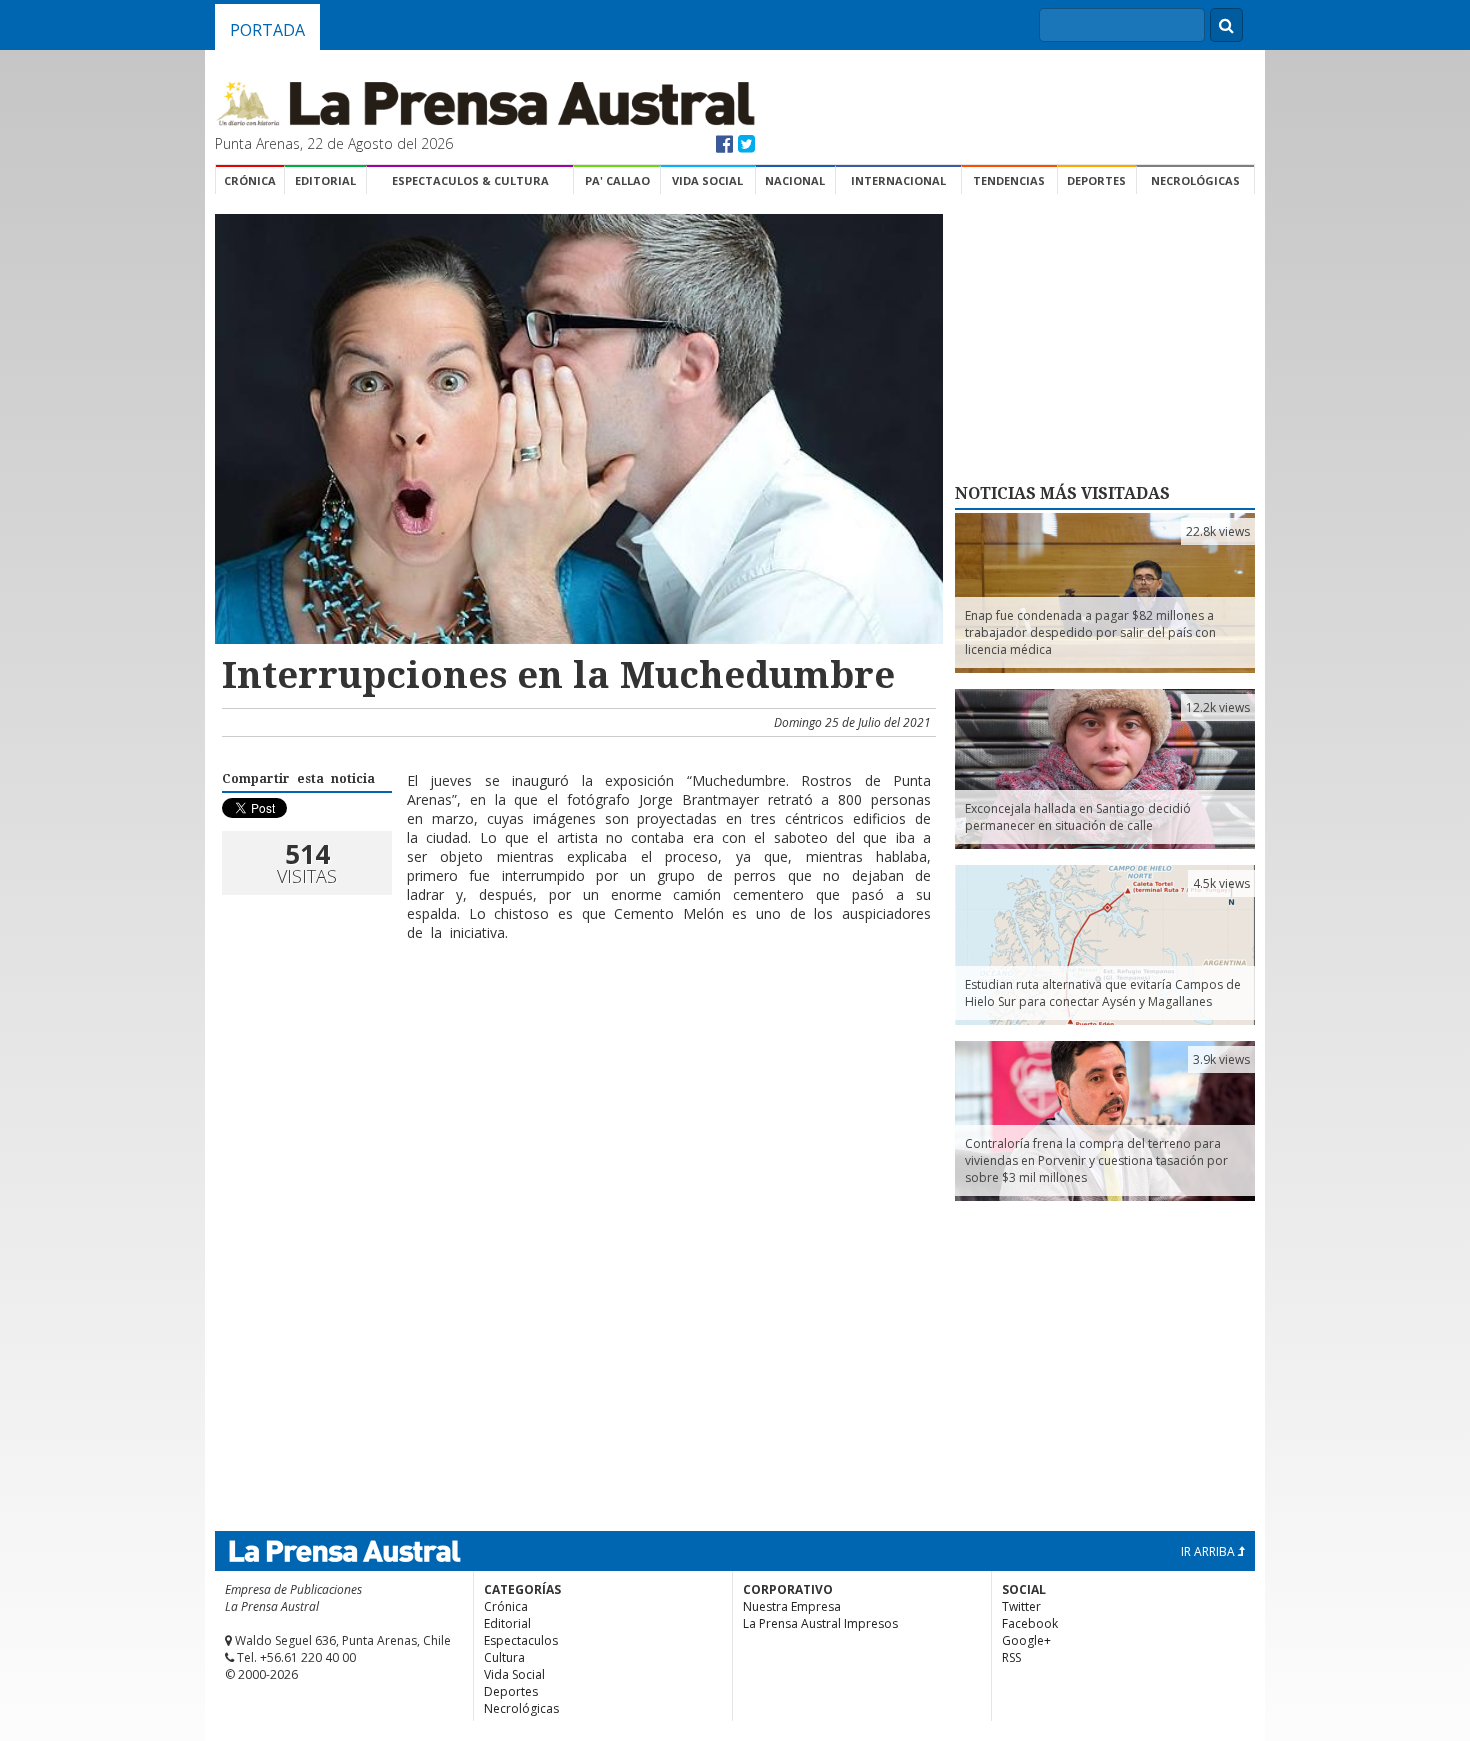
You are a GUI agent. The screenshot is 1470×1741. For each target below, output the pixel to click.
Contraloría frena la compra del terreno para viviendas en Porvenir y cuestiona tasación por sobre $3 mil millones (1096, 1160)
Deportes (1096, 180)
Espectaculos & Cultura (470, 180)
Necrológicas (1195, 180)
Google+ (1026, 1640)
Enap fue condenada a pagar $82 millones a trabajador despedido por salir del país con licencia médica (1090, 632)
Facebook (1030, 1623)
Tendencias (1009, 180)
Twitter (1021, 1606)
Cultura (504, 1657)
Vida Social (707, 180)
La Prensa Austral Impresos (820, 1623)
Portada (267, 30)
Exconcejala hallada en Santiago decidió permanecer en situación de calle (1078, 817)
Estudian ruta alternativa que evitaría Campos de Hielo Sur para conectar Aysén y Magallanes (1103, 993)
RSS (1011, 1657)
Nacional (795, 180)
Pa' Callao (617, 180)
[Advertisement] (576, 1022)
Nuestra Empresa (792, 1606)
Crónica (250, 180)
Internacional (898, 180)
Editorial (325, 180)
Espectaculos (521, 1640)
